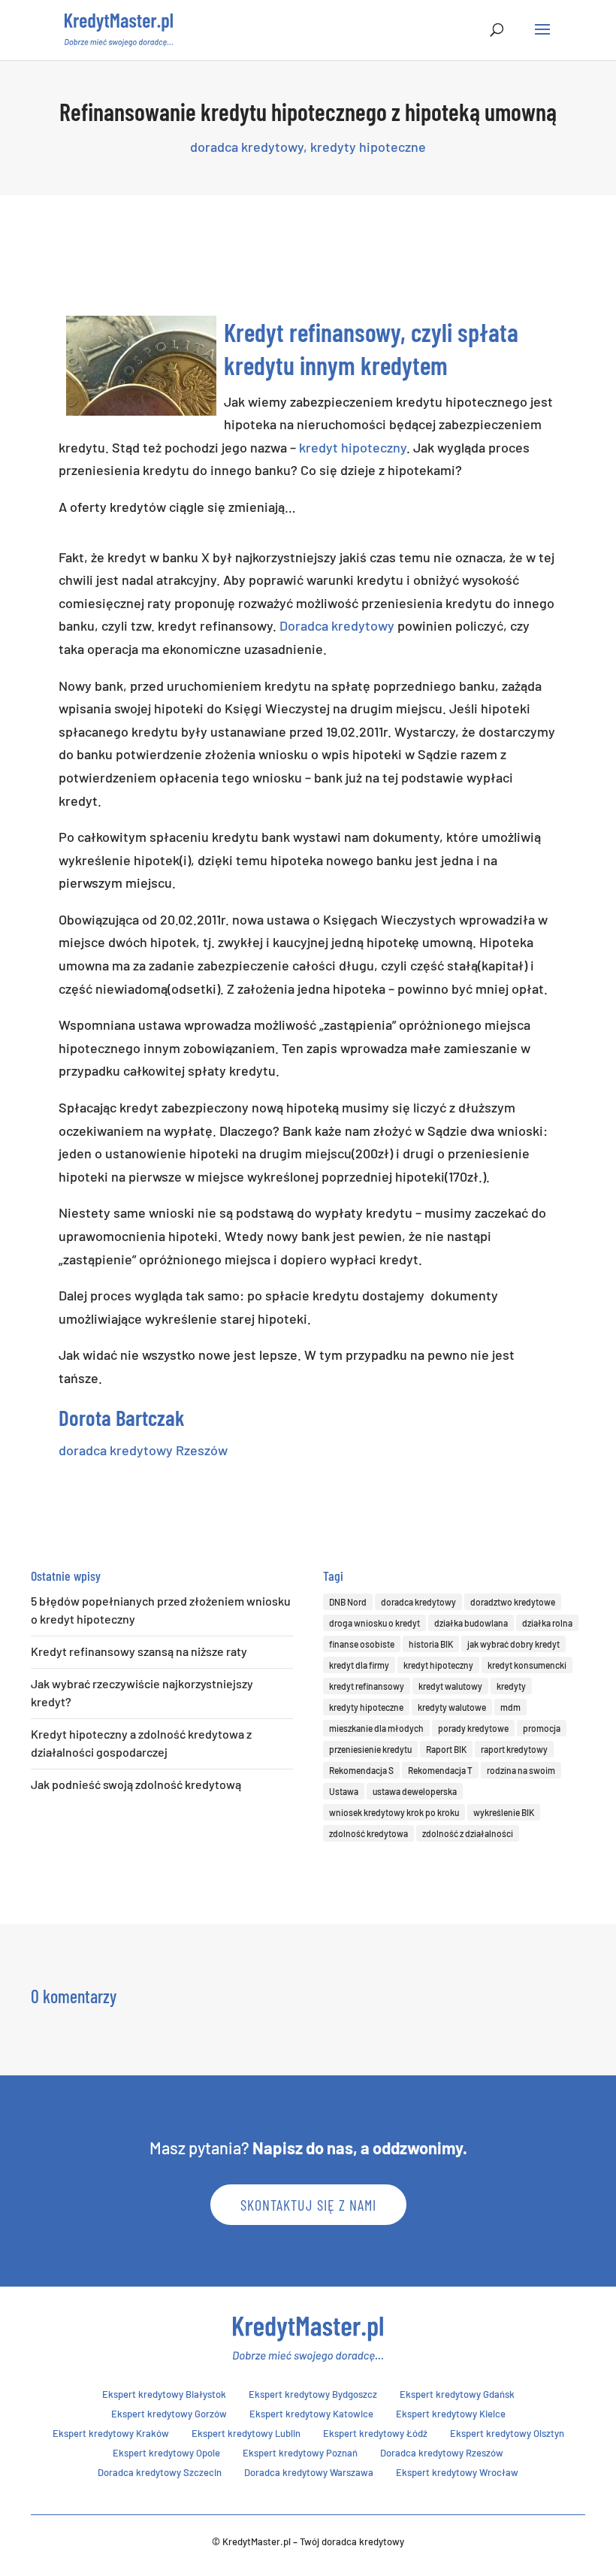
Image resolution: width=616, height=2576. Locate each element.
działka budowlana (471, 1623)
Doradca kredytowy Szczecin (160, 2472)
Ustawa (344, 1791)
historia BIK (431, 1644)
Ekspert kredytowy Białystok (164, 2394)
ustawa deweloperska (415, 1791)
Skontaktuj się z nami (308, 2205)
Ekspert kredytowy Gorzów (169, 2414)
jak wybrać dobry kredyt (513, 1644)
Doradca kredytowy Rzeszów (442, 2453)
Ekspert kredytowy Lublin (246, 2433)
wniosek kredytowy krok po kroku (394, 1812)
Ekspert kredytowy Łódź (375, 2433)
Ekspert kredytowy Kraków (111, 2433)
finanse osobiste (362, 1644)
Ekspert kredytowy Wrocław (457, 2472)
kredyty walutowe (452, 1707)
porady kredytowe (473, 1728)
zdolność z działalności (468, 1833)
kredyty (511, 1686)
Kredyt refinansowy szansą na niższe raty (139, 1651)
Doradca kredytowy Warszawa (309, 2472)
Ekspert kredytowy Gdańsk (457, 2394)
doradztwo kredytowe (513, 1602)
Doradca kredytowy (337, 625)
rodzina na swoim (521, 1770)
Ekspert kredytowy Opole (166, 2453)
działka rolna (547, 1623)
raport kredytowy (514, 1749)
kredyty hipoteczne (368, 147)
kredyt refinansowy (367, 1686)
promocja (542, 1728)
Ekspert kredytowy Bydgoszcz (313, 2394)
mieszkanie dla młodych (376, 1728)
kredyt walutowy (450, 1686)
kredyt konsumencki (527, 1665)
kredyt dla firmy (359, 1665)
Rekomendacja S (361, 1770)
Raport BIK (446, 1749)
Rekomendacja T (440, 1770)
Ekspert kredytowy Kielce (451, 2414)
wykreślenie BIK (504, 1812)
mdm (510, 1707)
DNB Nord (348, 1602)
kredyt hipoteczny (353, 447)
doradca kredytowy (247, 147)
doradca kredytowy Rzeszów (143, 1450)
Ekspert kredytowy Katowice (311, 2414)
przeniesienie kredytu (370, 1749)
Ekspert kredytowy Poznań (300, 2453)
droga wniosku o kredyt (374, 1623)
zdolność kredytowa (368, 1833)
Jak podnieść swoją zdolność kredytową (136, 1784)
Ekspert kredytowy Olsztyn (507, 2433)
